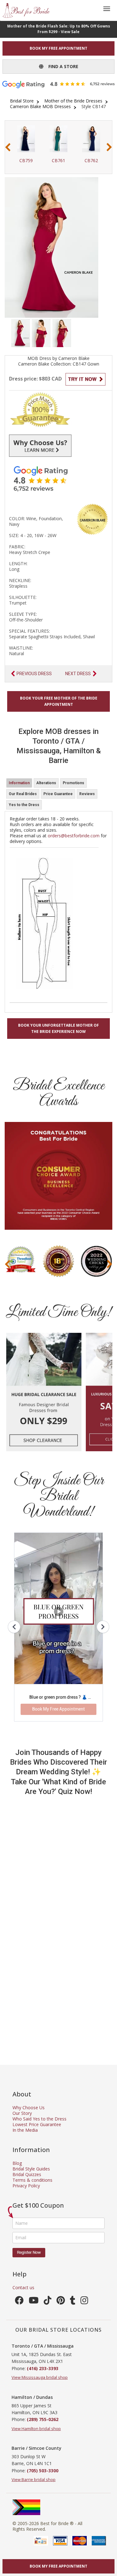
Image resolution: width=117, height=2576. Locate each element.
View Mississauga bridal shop (40, 2377)
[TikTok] (48, 2302)
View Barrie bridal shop (34, 2479)
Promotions (73, 783)
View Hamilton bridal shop (36, 2429)
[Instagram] (84, 2302)
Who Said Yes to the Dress (39, 2119)
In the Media (25, 2130)
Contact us (23, 2287)
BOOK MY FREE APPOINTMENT (58, 48)
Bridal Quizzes (27, 2174)
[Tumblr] (73, 2302)
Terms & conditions (32, 2180)
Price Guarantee (58, 794)
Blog (17, 2163)
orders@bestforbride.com (74, 836)
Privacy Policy (26, 2186)
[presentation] (8, 147)
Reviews (87, 794)
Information (19, 783)
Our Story (22, 2113)
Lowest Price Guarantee (37, 2124)
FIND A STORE (61, 66)
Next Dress (78, 674)
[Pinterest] (61, 2302)
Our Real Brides (23, 794)
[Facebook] (19, 2302)
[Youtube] (34, 2302)
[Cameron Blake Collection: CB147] (21, 333)
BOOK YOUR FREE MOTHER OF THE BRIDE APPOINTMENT (59, 701)
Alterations (46, 783)
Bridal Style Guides (31, 2169)
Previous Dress (34, 674)
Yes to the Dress (24, 805)
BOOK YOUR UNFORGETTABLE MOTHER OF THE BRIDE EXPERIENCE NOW (58, 1028)
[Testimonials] (58, 478)
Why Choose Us (29, 2108)
